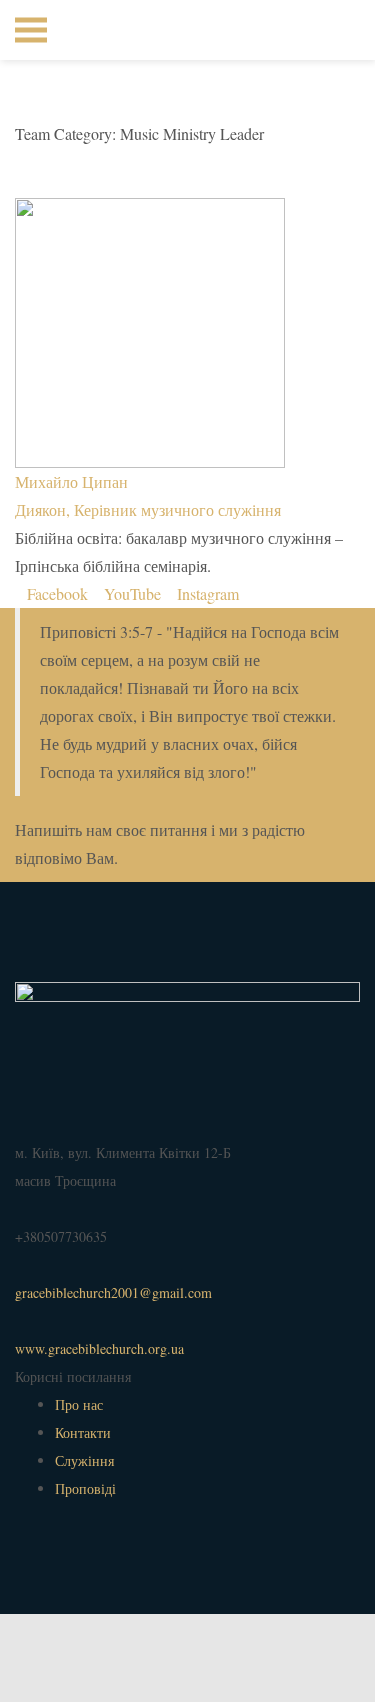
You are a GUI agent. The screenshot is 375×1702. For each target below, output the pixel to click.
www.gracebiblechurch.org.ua (99, 1348)
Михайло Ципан (71, 481)
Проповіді (85, 1488)
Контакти (83, 1432)
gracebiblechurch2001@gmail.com (113, 1292)
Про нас (79, 1404)
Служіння (84, 1460)
